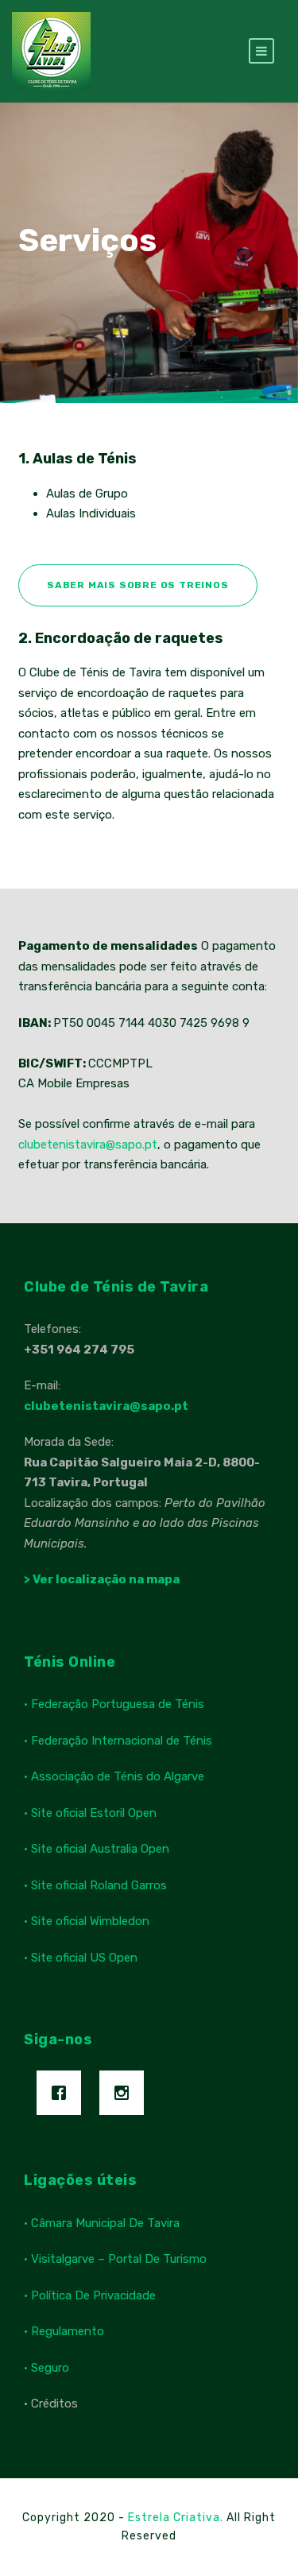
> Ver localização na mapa (102, 1579)
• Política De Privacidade (90, 2295)
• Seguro (46, 2368)
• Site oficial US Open (81, 1958)
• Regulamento (64, 2331)
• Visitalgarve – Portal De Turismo (115, 2259)
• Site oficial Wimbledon (87, 1921)
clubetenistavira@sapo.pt (88, 1145)
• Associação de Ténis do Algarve (114, 1776)
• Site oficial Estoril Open (90, 1813)
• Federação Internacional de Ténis (118, 1741)
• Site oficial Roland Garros (95, 1885)
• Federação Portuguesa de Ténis (114, 1704)
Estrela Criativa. (177, 2518)
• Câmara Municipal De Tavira (102, 2223)
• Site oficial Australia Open (97, 1849)
